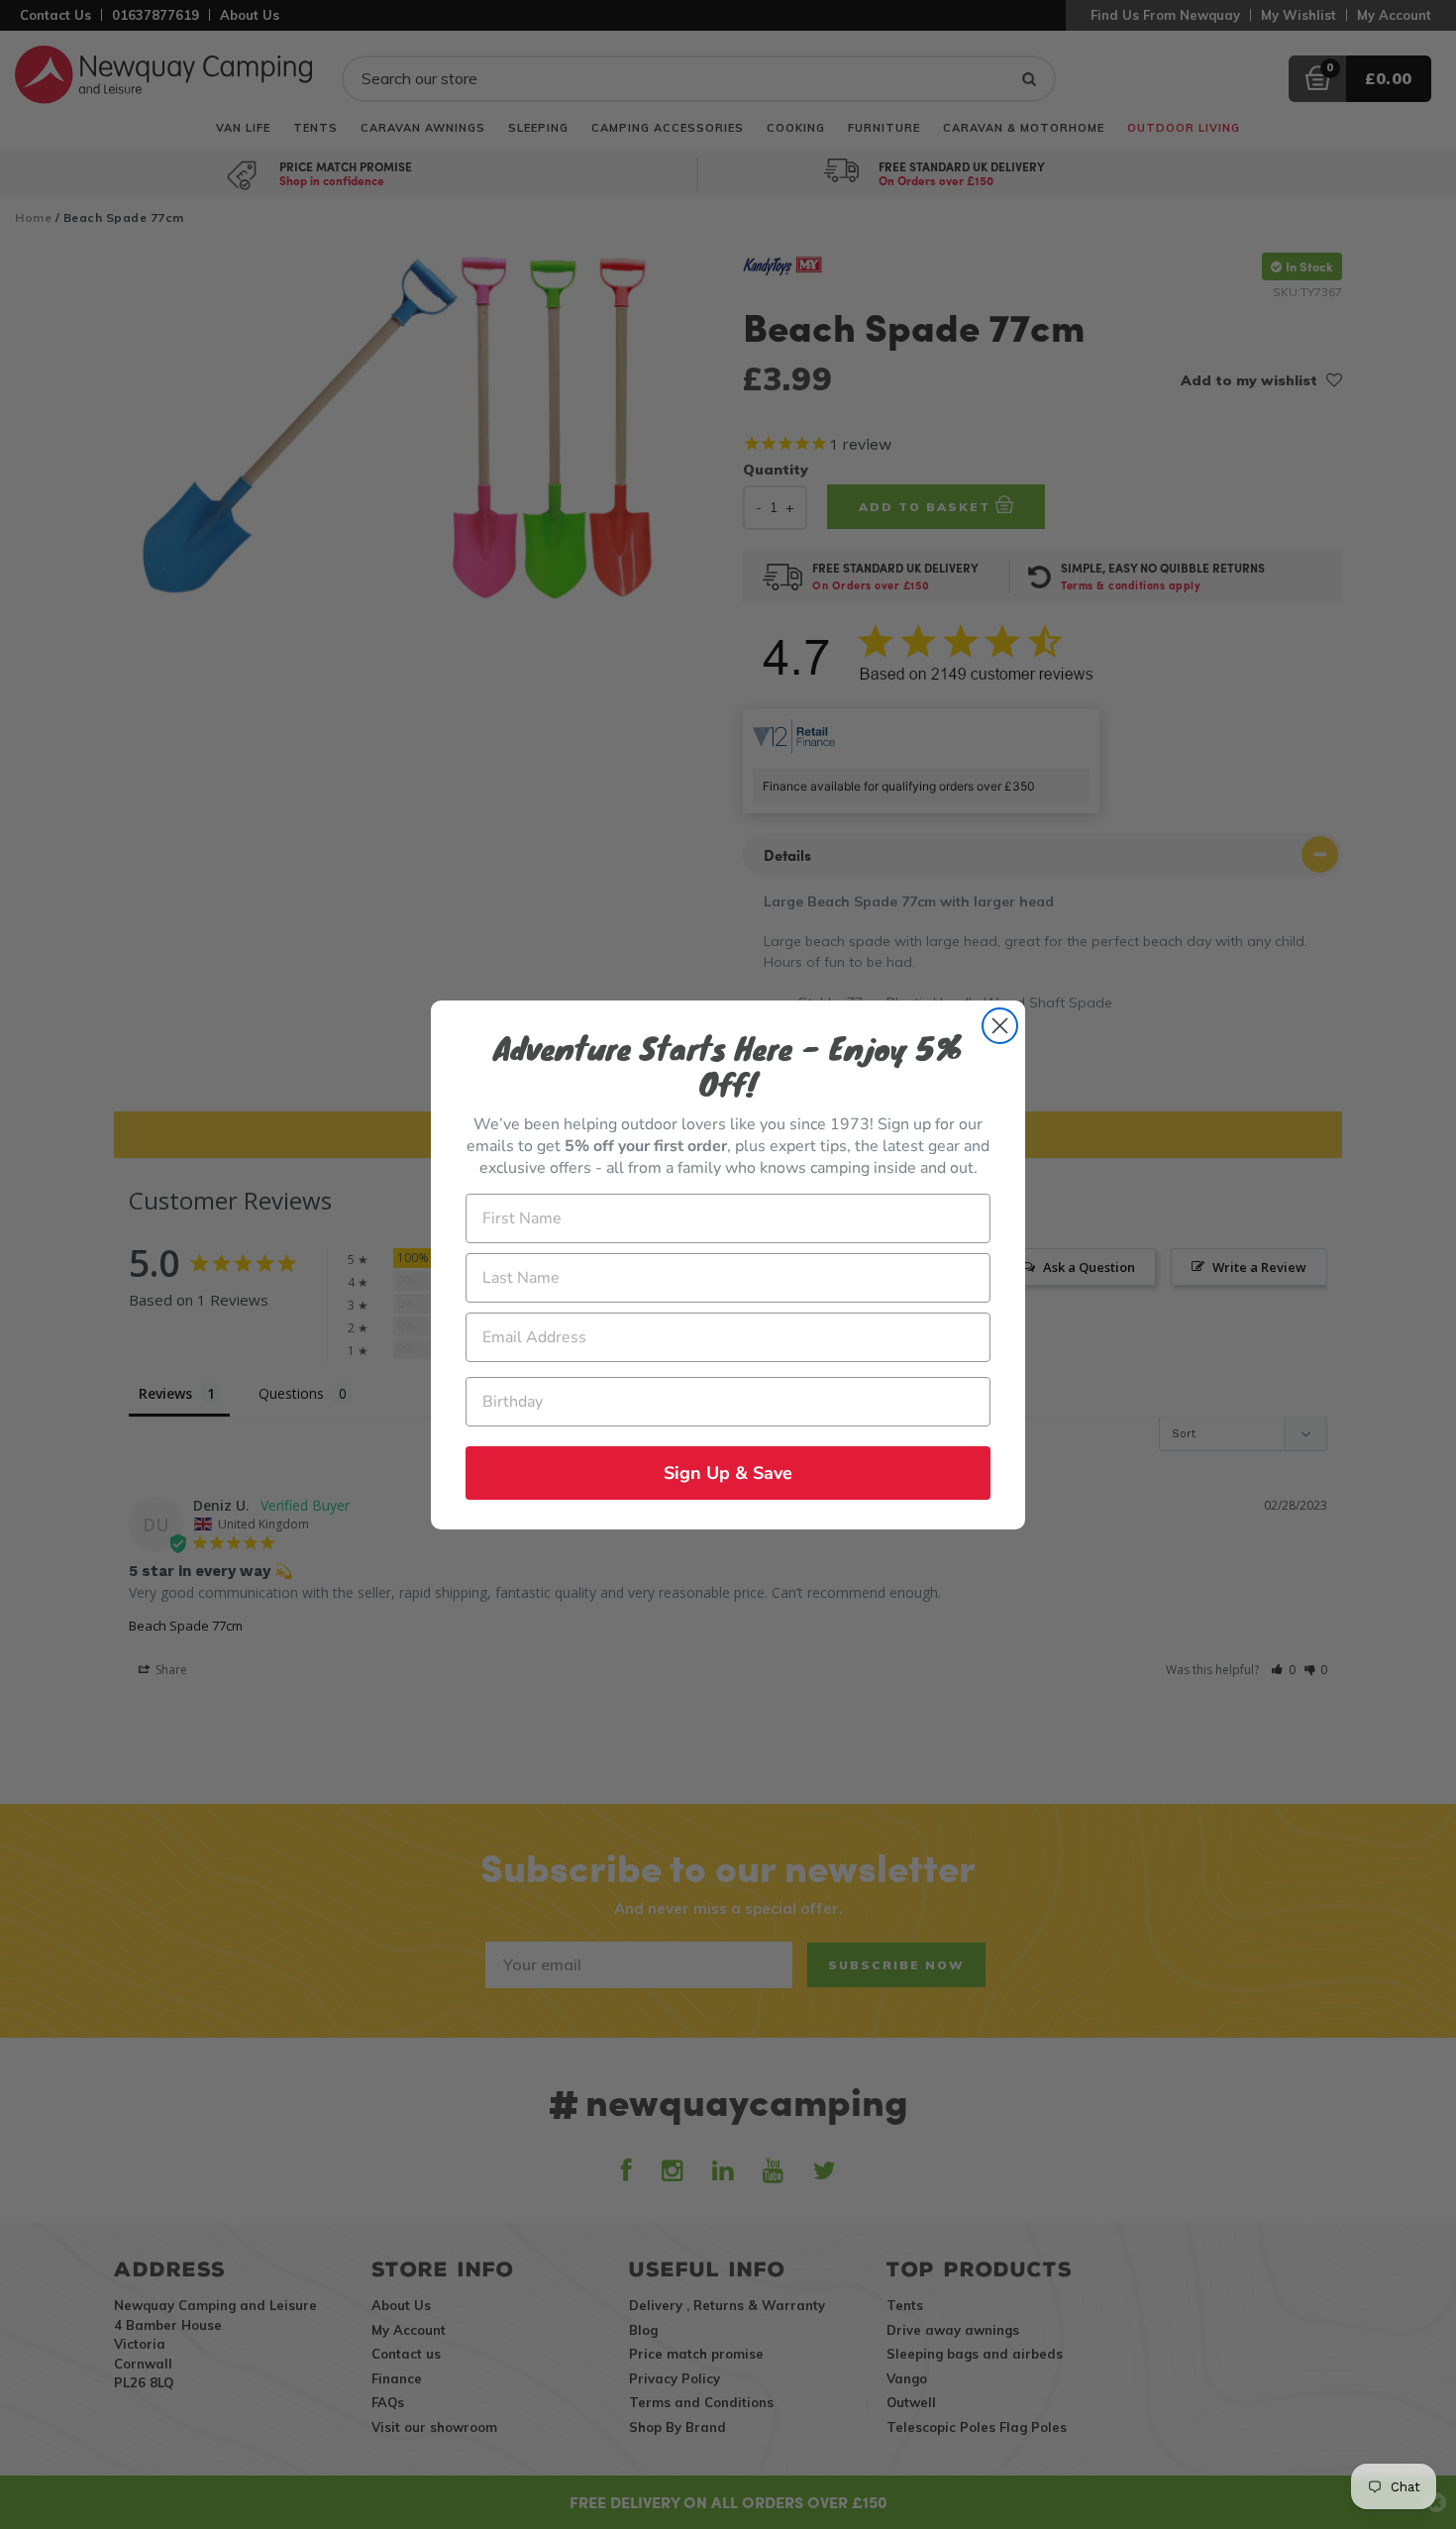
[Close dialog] (1000, 1026)
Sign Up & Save (728, 1473)
